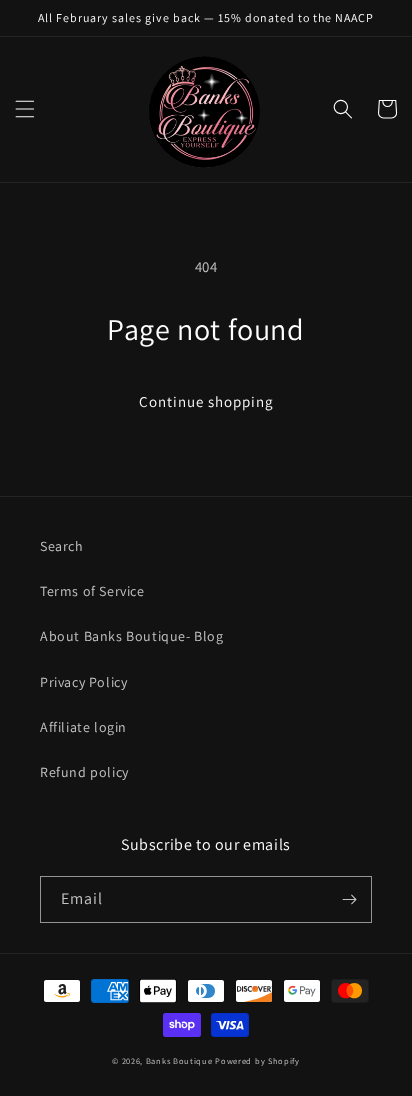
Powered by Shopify (257, 1060)
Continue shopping (206, 401)
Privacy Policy (83, 682)
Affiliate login (83, 727)
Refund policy (84, 772)
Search (62, 546)
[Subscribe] (349, 899)
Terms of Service (92, 591)
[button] (25, 109)
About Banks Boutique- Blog (132, 636)
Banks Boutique (179, 1060)
